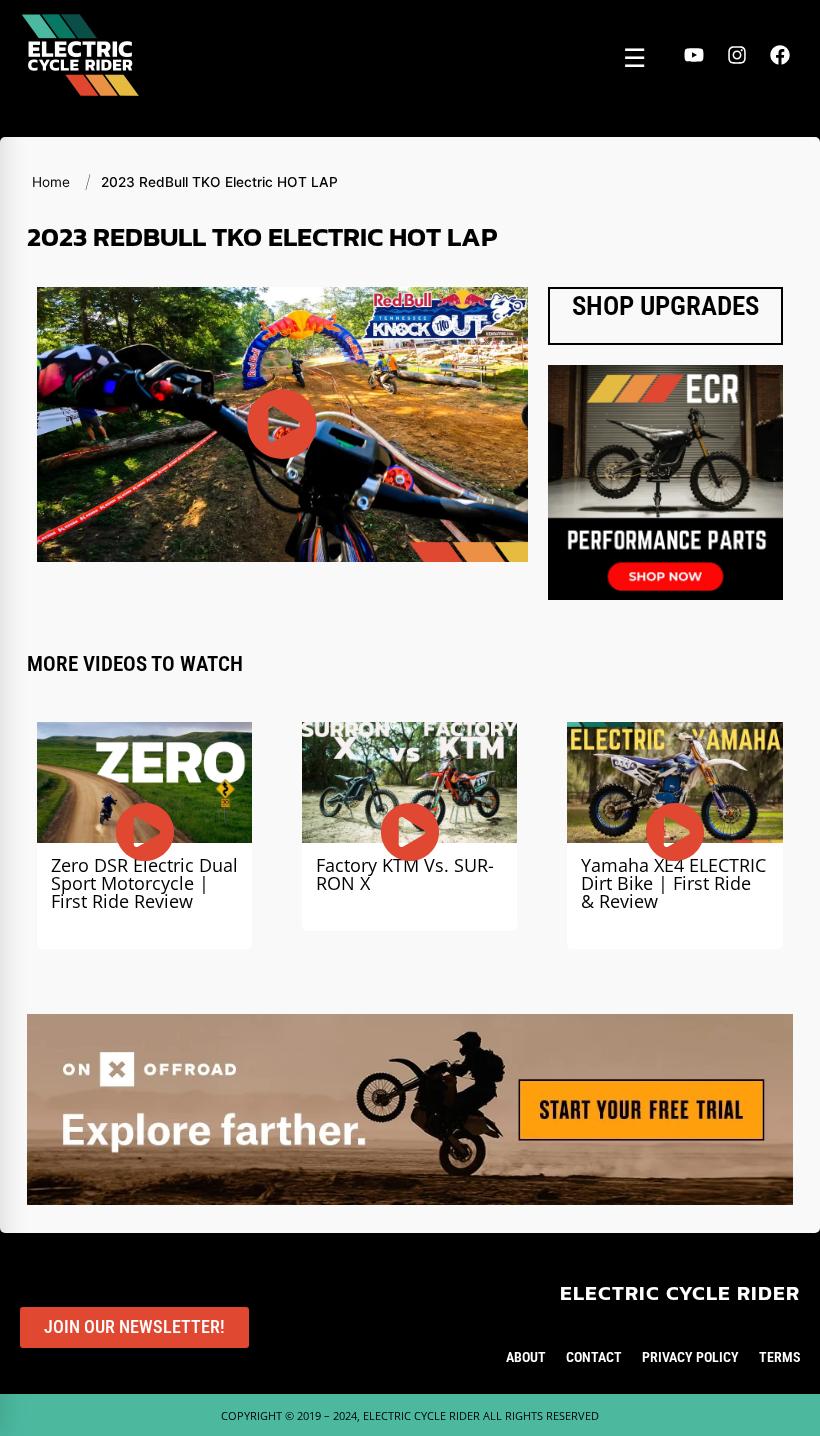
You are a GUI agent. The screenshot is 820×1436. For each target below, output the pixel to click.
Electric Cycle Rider (680, 1292)
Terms (779, 1357)
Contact (594, 1357)
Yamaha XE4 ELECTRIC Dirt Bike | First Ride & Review (673, 883)
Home (51, 182)
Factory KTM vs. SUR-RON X (405, 874)
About (526, 1357)
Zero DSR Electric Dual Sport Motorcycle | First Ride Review (144, 883)
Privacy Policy (690, 1357)
